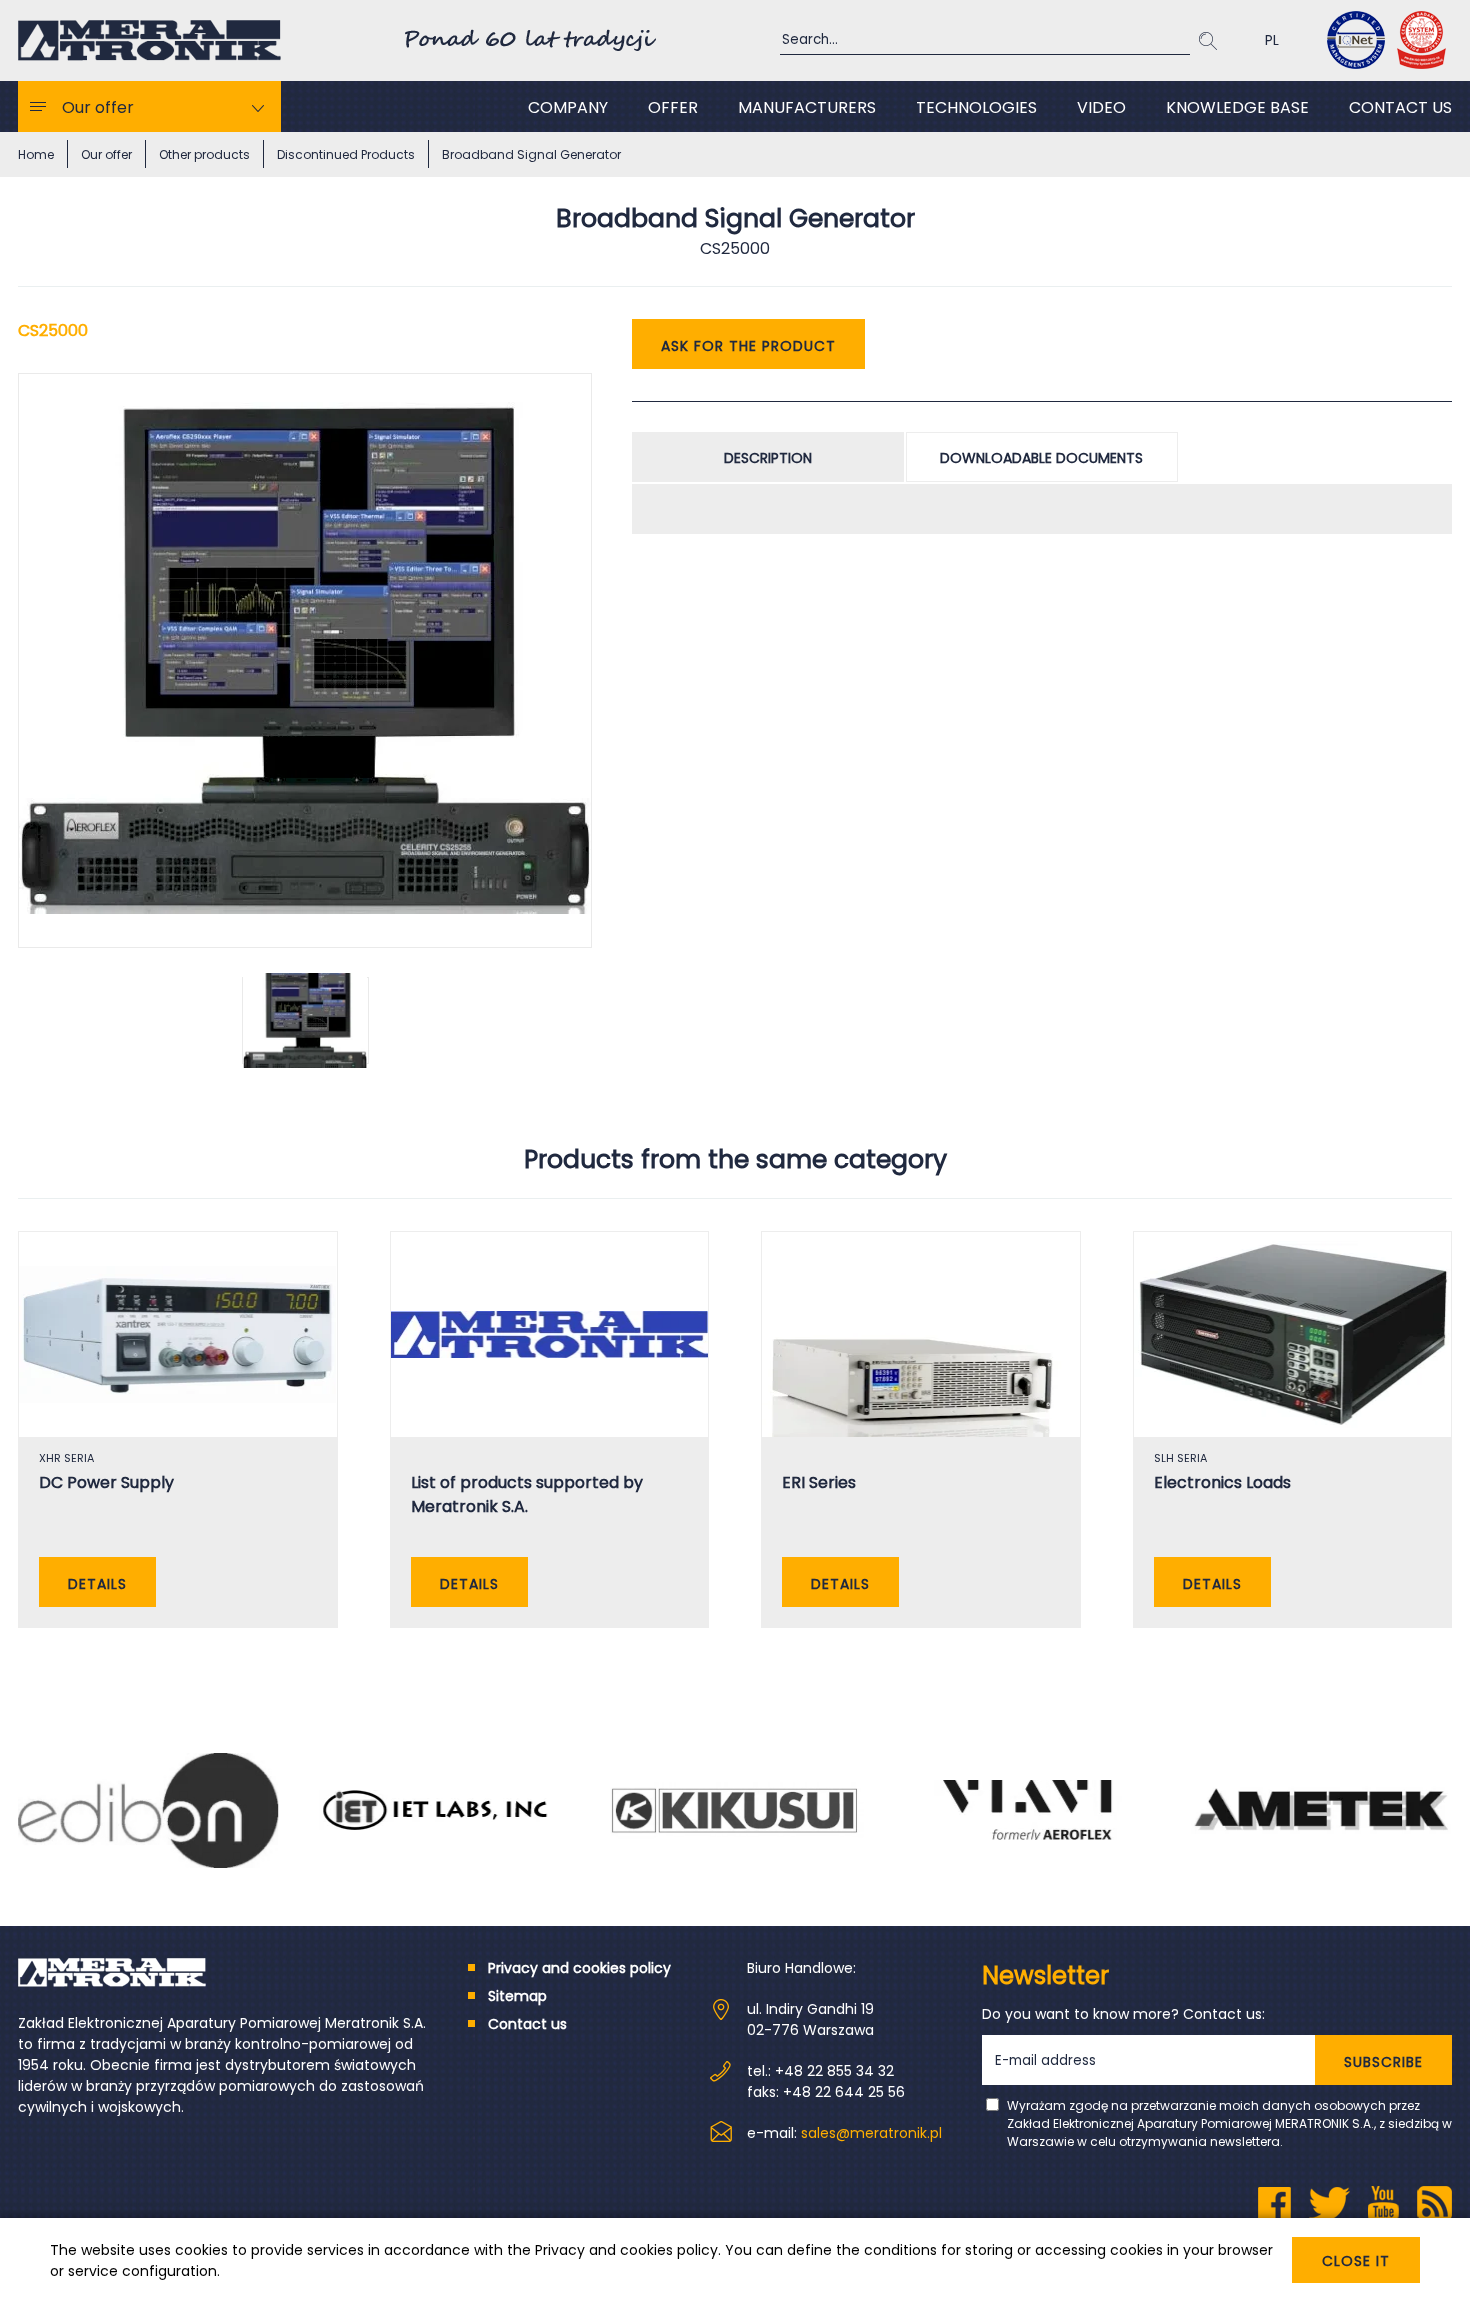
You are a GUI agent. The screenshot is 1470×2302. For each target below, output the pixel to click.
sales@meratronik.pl (871, 2133)
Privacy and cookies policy (626, 2250)
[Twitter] (1329, 2204)
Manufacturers (807, 107)
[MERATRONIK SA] (149, 40)
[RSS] (1434, 2203)
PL (1272, 40)
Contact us (1400, 107)
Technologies (976, 107)
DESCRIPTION (768, 458)
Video (1101, 107)
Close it (1356, 2261)
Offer (673, 107)
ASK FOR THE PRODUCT (748, 346)
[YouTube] (1383, 2203)
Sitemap (517, 1996)
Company (568, 107)
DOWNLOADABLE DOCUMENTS (1041, 458)
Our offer (98, 107)
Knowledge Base (1237, 107)
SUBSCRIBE (1383, 2062)
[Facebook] (1274, 2203)
